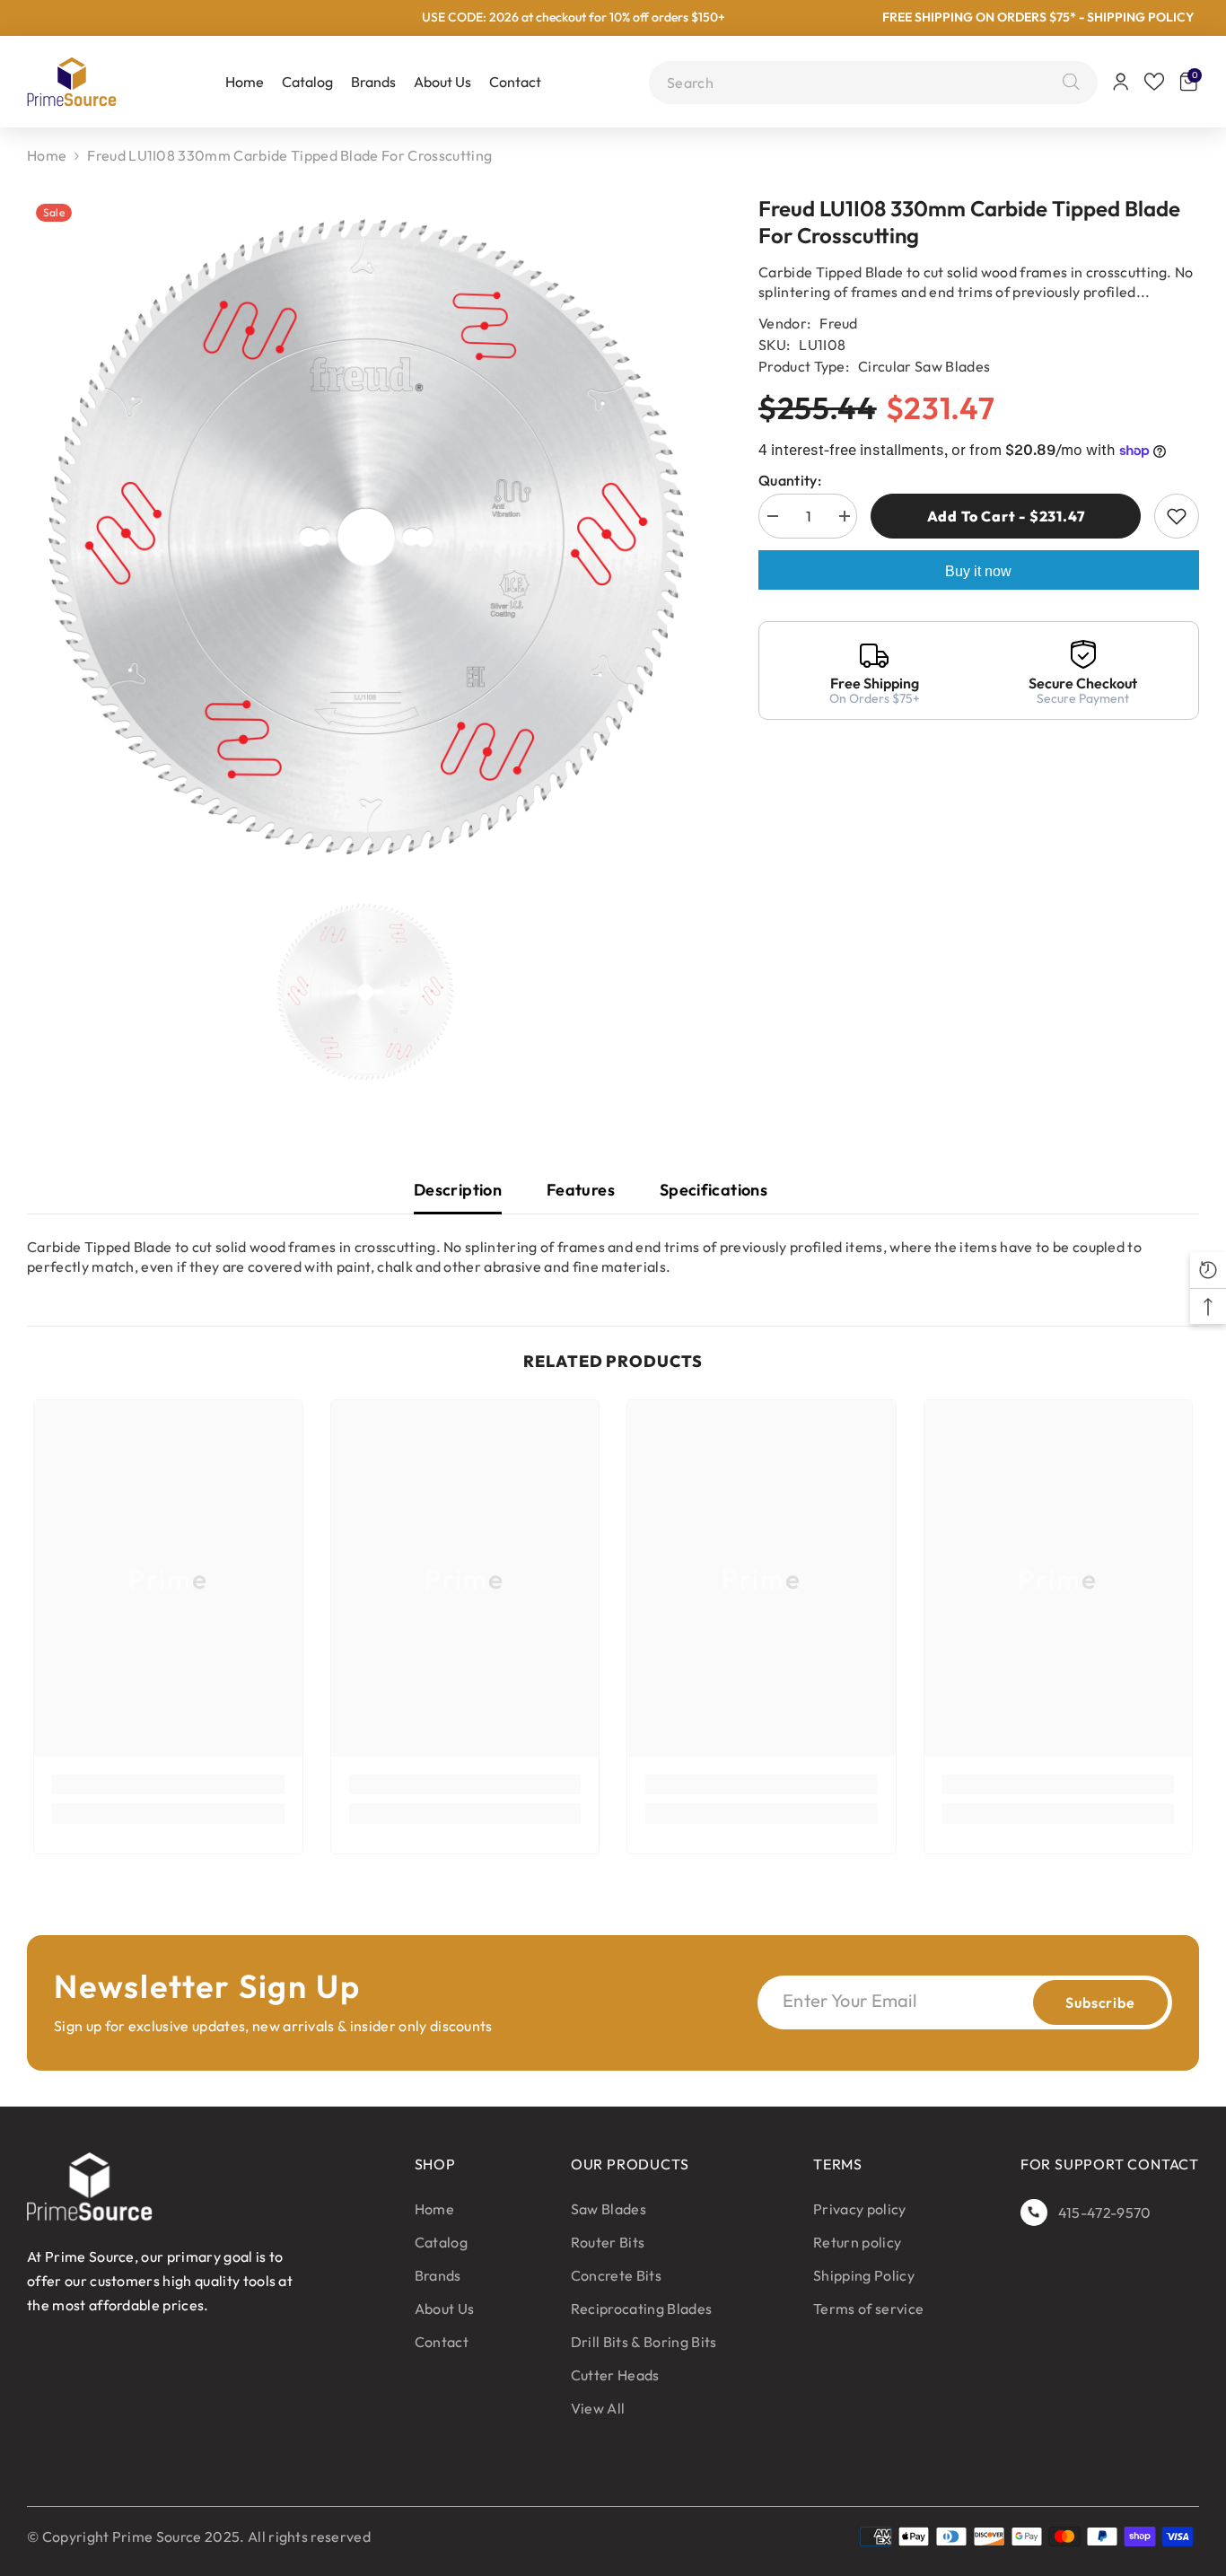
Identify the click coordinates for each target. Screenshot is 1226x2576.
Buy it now (978, 571)
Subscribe (1100, 2002)
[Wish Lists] (1154, 82)
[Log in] (1121, 82)
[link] (168, 1784)
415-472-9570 (1105, 2212)
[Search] (1067, 83)
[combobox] (860, 83)
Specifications (714, 1190)
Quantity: (790, 480)
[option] (366, 537)
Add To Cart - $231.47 (1006, 516)
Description (458, 1190)
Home (47, 155)
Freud (839, 323)
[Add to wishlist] (1177, 516)
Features (581, 1190)
